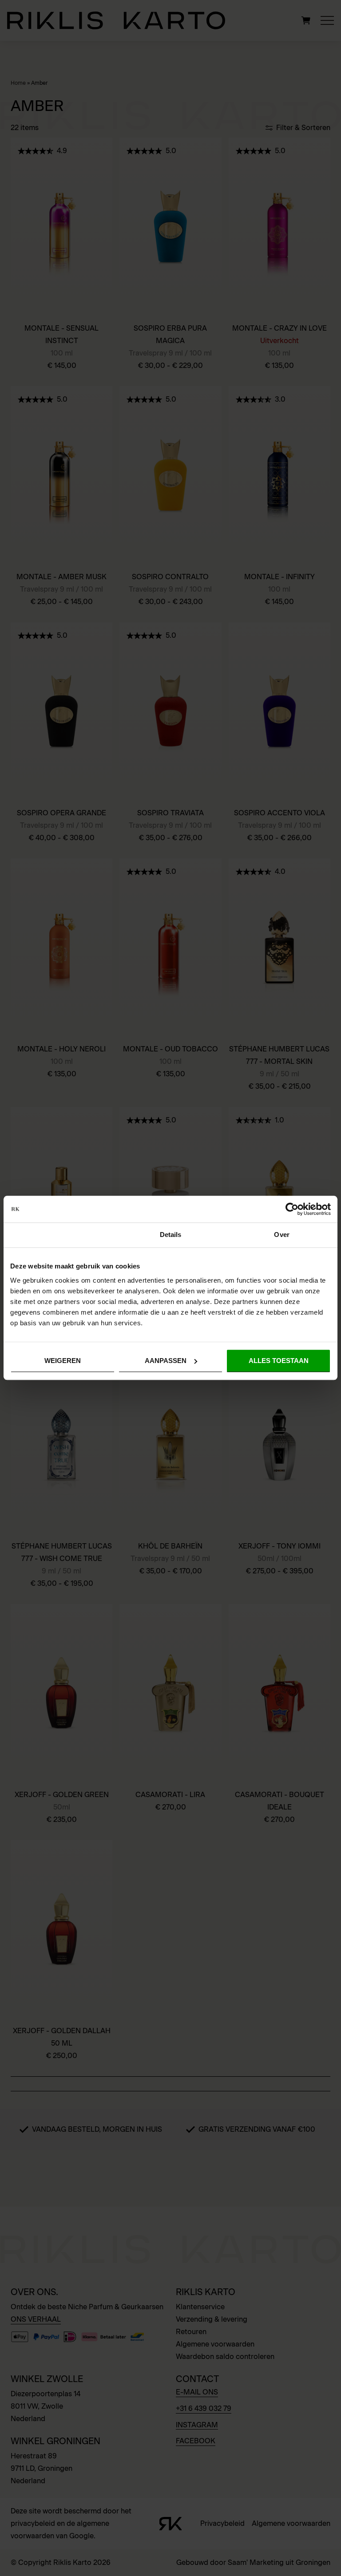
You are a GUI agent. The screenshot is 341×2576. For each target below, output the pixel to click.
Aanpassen (166, 1361)
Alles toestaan (279, 1361)
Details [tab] (171, 1235)
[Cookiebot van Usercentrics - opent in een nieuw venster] (292, 1209)
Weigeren (63, 1361)
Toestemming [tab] (59, 1235)
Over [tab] (282, 1235)
